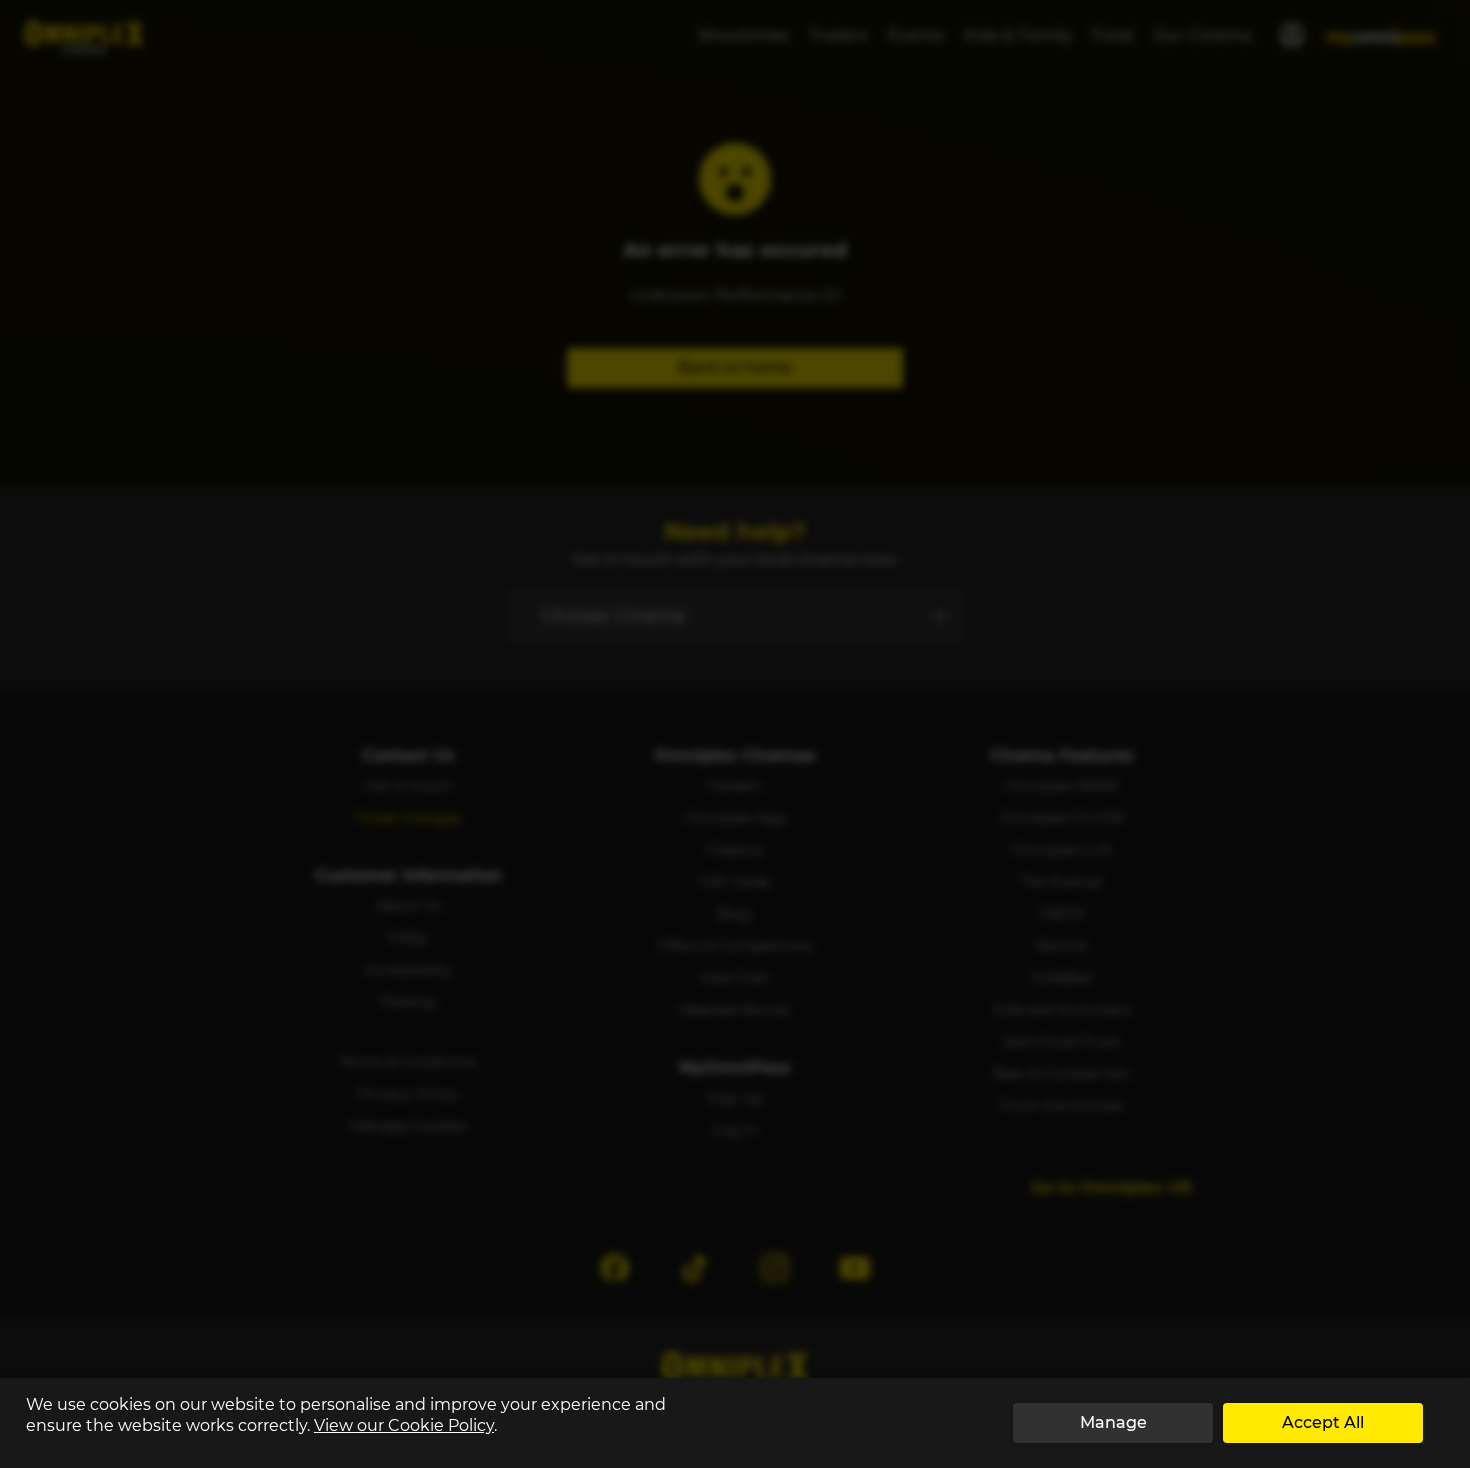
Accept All (1323, 1422)
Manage (1113, 1422)
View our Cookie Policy (404, 1425)
